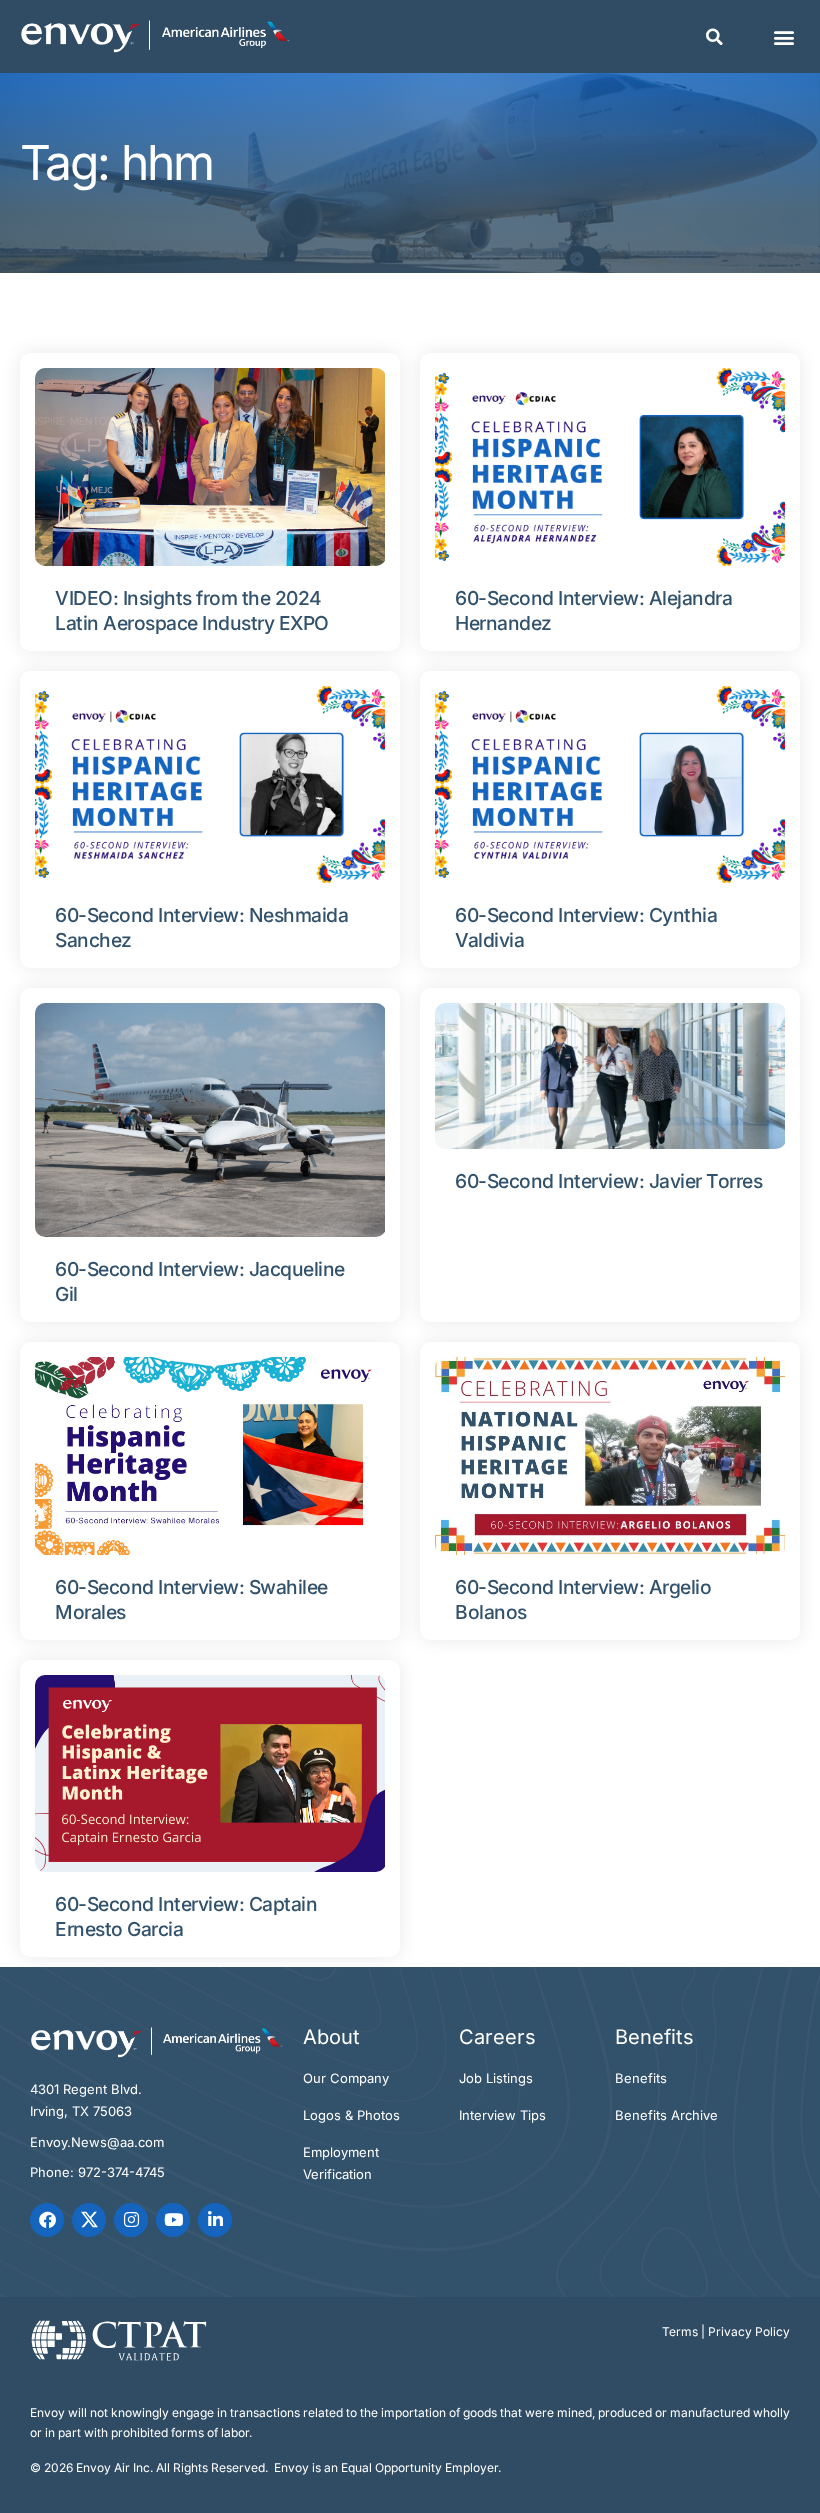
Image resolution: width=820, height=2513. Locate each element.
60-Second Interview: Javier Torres (608, 1181)
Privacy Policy (749, 2331)
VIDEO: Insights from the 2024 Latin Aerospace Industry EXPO (192, 610)
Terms (680, 2331)
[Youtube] (173, 2220)
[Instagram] (131, 2220)
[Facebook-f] (47, 2220)
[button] (714, 37)
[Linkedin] (215, 2220)
